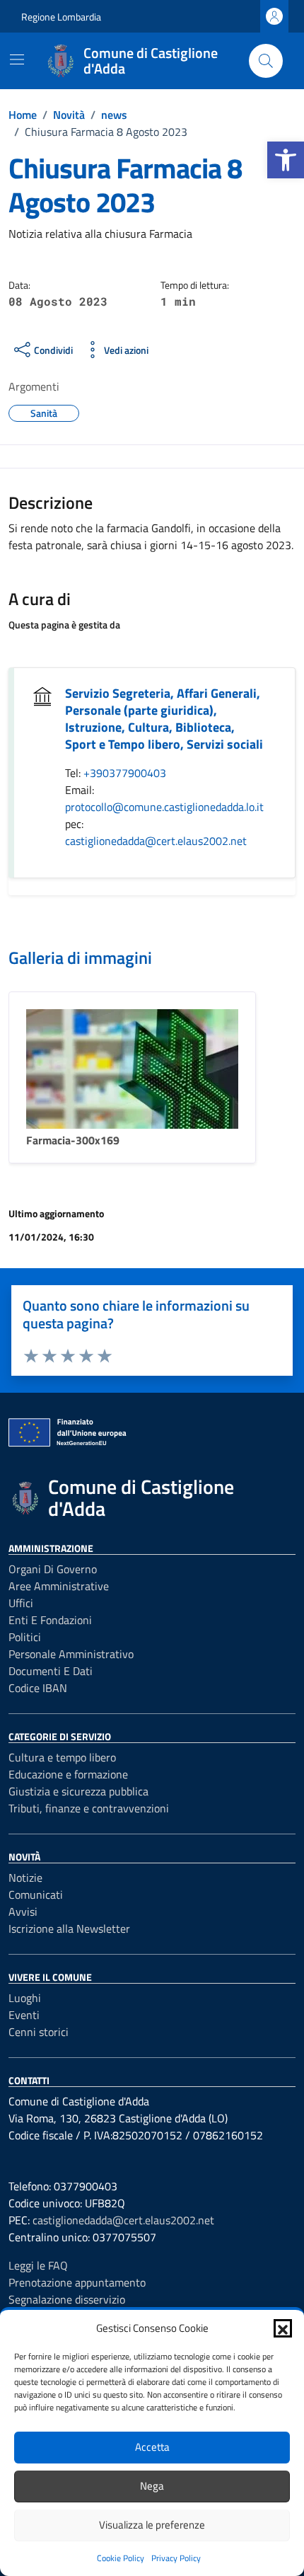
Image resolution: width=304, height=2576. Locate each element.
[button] (286, 160)
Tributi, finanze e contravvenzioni (89, 1808)
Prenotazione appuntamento (77, 2282)
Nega (152, 2486)
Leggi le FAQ (38, 2265)
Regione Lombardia (61, 17)
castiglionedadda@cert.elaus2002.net (156, 841)
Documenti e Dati (51, 1671)
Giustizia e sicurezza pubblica (78, 1791)
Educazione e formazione (68, 1774)
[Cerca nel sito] (266, 61)
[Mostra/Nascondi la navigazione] (17, 59)
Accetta (152, 2447)
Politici (25, 1637)
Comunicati (36, 1894)
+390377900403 (125, 773)
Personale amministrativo (71, 1654)
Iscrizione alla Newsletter (69, 1928)
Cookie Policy (121, 2558)
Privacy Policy (176, 2558)
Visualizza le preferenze (152, 2525)
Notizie (25, 1878)
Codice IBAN (38, 1688)
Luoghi (25, 1998)
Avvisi (23, 1911)
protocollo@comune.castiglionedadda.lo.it (164, 807)
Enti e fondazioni (50, 1620)
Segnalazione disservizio (67, 2299)
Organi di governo (53, 1569)
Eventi (24, 2015)
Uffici (21, 1603)
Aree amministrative (59, 1586)
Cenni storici (39, 2032)
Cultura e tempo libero (62, 1757)
